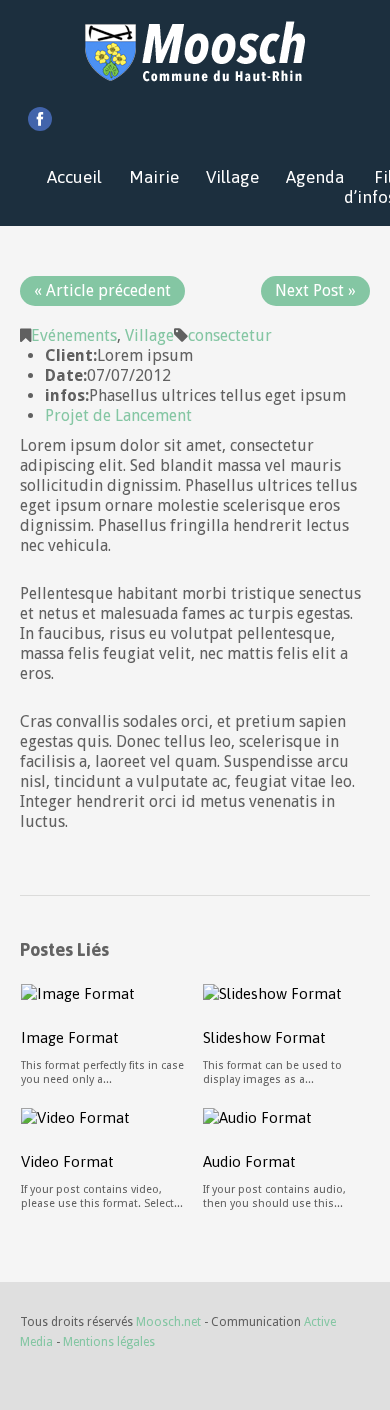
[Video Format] (75, 1116)
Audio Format (249, 1161)
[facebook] (40, 119)
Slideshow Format (264, 1037)
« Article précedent (102, 290)
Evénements (74, 335)
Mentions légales (109, 1342)
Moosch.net (168, 1322)
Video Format (67, 1161)
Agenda (315, 177)
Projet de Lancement (118, 415)
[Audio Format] (257, 1116)
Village (232, 177)
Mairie (154, 177)
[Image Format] (78, 992)
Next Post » (315, 290)
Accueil (74, 177)
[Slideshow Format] (272, 992)
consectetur (230, 335)
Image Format (70, 1037)
